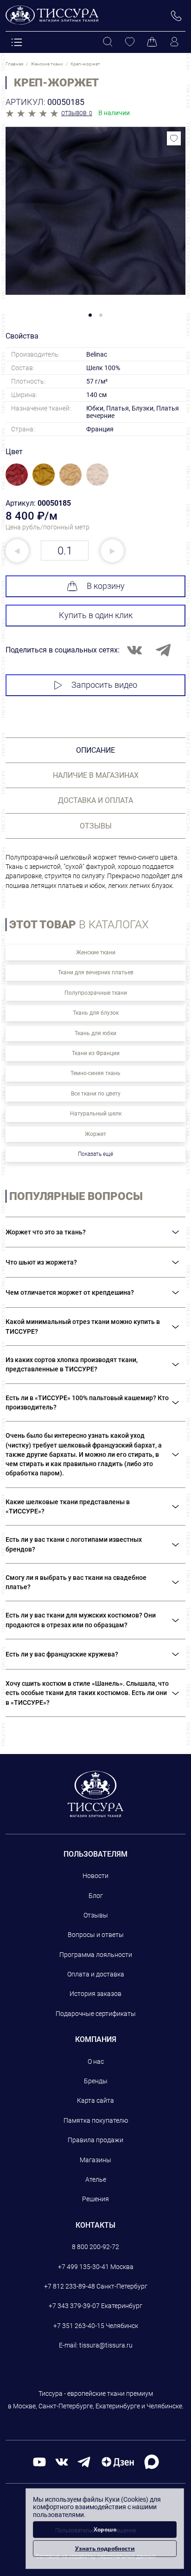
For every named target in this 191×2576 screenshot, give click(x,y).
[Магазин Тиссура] (96, 1794)
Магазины (95, 2160)
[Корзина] (152, 42)
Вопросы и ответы (96, 1935)
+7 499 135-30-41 (83, 2267)
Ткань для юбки (95, 1033)
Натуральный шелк (96, 1114)
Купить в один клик (96, 615)
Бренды (96, 2081)
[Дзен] (118, 2462)
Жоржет (95, 1134)
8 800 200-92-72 (95, 2247)
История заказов (95, 1994)
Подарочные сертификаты (96, 2014)
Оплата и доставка (96, 1974)
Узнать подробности (105, 2548)
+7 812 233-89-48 (70, 2286)
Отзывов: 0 (77, 113)
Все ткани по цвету (96, 1094)
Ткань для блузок (96, 1013)
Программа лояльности (96, 1955)
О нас (96, 2061)
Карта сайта (95, 2100)
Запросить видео (104, 685)
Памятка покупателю (96, 2120)
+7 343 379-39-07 (74, 2306)
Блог (96, 1896)
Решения (95, 2199)
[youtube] (39, 2462)
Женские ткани (96, 952)
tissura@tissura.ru (106, 2345)
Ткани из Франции (96, 1053)
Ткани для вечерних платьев (96, 972)
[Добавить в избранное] (174, 138)
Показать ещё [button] (95, 1154)
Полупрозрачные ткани (96, 993)
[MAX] (152, 2462)
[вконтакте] (62, 2462)
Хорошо (105, 2529)
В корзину (106, 586)
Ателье (96, 2179)
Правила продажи (95, 2140)
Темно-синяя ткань (95, 1073)
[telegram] (84, 2462)
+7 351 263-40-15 (79, 2326)
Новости (95, 1876)
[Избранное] (130, 42)
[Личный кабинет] (174, 42)
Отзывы (96, 1915)
